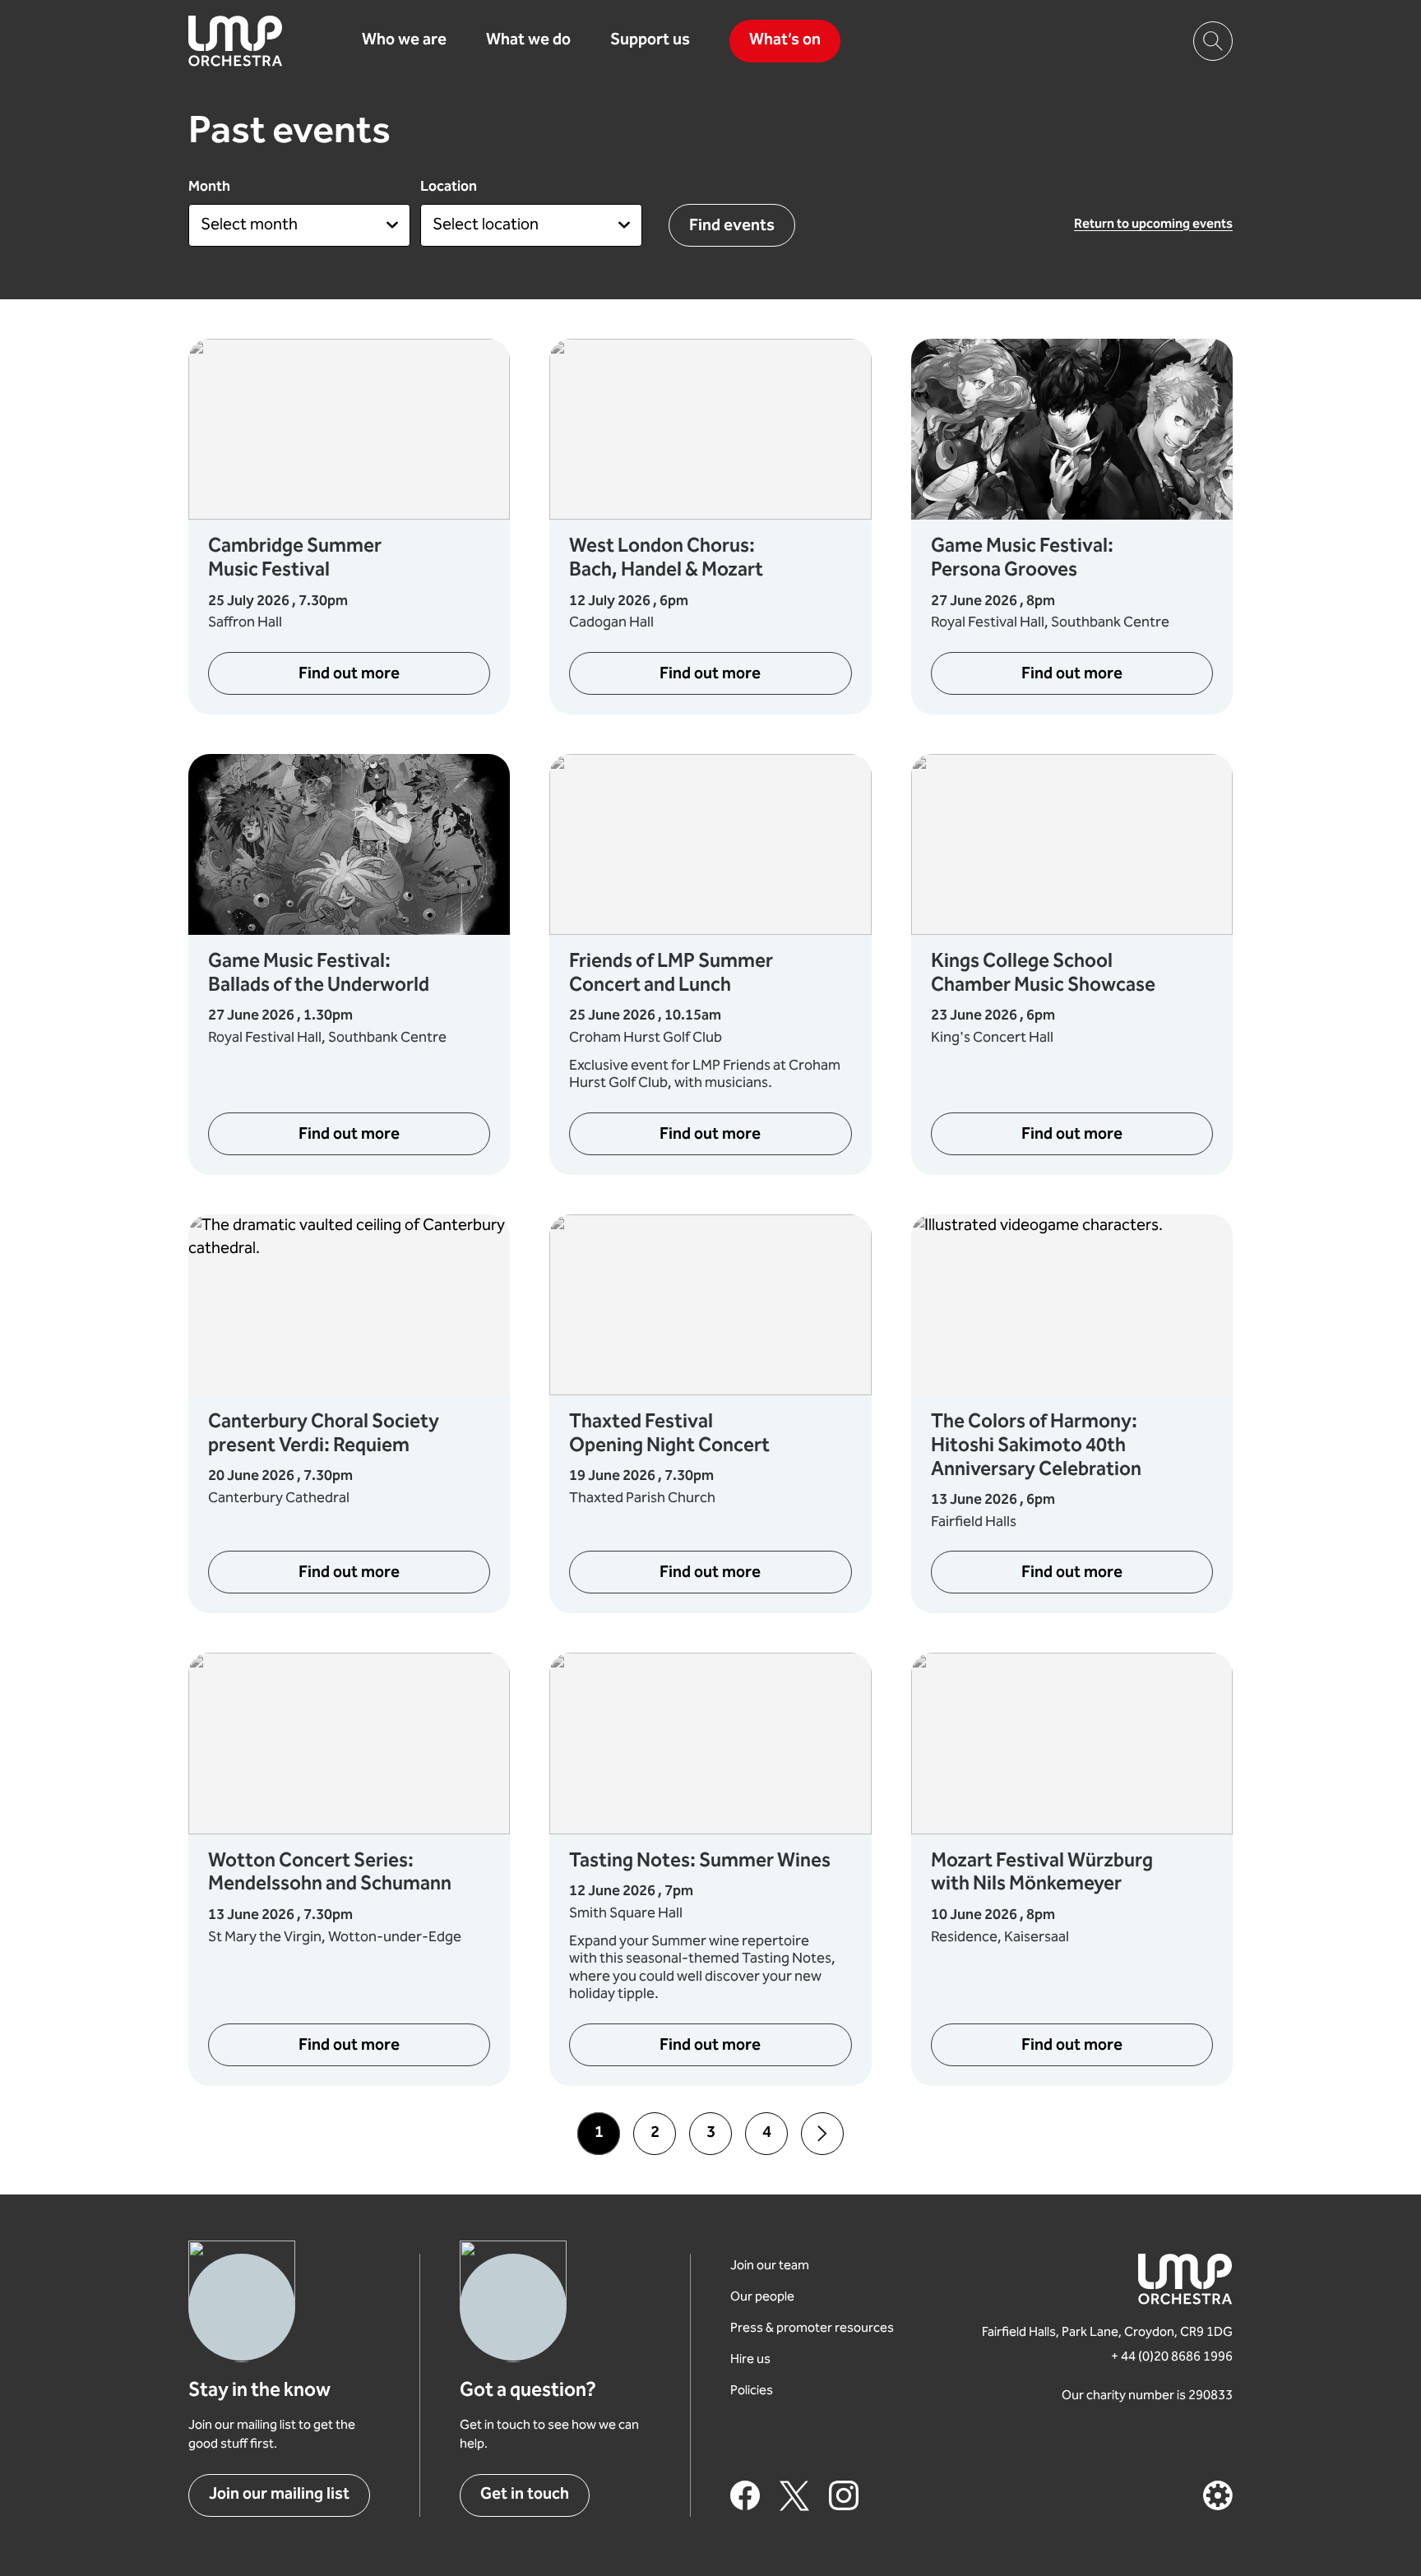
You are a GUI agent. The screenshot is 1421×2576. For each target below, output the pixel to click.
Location (449, 187)
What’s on (785, 41)
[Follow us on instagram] (844, 2495)
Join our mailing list (279, 2495)
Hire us (750, 2360)
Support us (650, 41)
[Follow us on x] (794, 2495)
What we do (528, 41)
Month (209, 187)
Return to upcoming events (1153, 225)
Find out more (394, 679)
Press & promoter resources (812, 2329)
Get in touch (525, 2495)
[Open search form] (1213, 41)
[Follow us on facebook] (745, 2495)
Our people (762, 2298)
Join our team (770, 2266)
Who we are (404, 41)
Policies (752, 2391)
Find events (732, 227)
